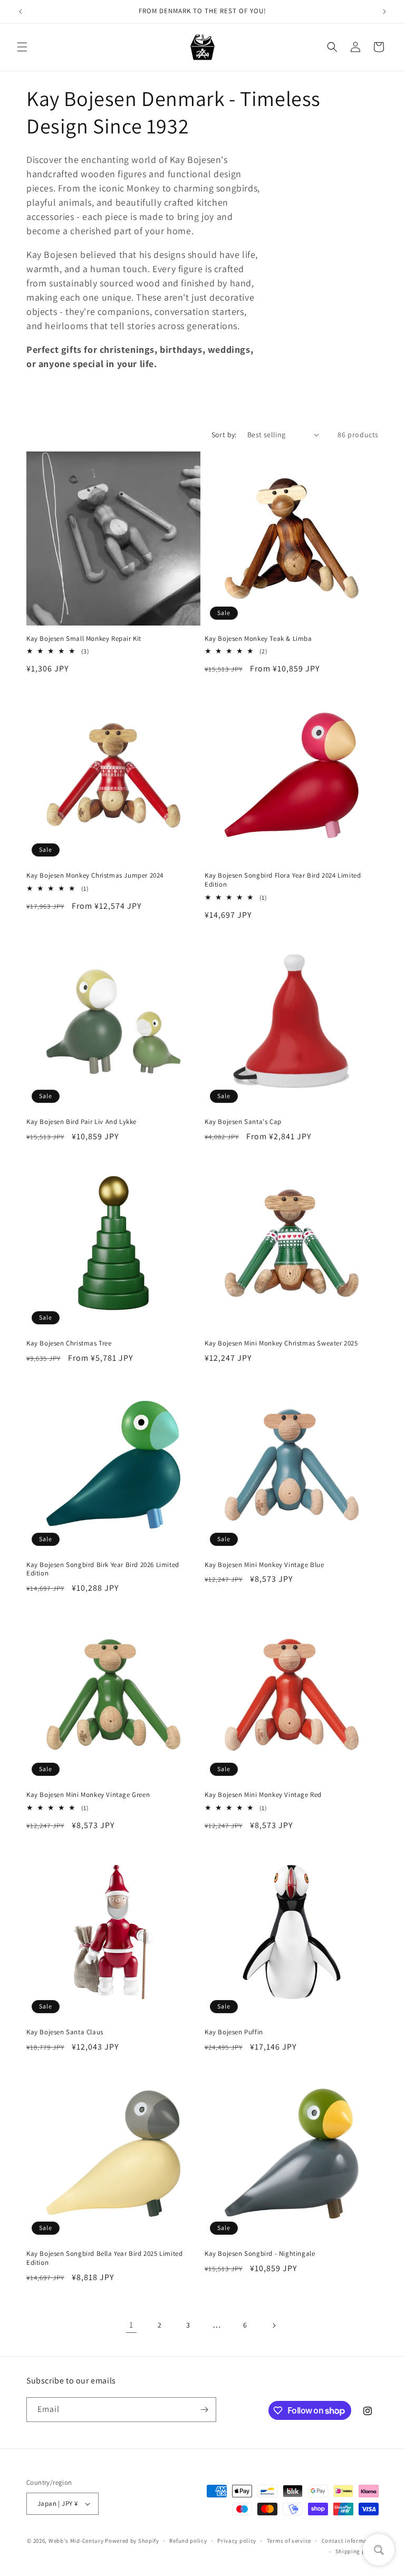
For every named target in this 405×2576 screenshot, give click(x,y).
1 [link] (131, 2325)
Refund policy (188, 2541)
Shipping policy (357, 2551)
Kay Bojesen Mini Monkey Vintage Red (263, 1795)
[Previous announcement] (21, 12)
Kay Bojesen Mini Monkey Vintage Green (88, 1795)
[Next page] (274, 2325)
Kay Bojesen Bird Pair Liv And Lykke (81, 1122)
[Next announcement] (384, 12)
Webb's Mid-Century (76, 2541)
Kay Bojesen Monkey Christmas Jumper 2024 (95, 876)
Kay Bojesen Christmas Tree (69, 1343)
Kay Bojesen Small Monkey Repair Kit (84, 639)
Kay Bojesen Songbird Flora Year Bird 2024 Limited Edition (283, 880)
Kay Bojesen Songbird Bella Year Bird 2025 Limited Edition (104, 2258)
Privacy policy (237, 2541)
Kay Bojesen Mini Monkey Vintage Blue (264, 1565)
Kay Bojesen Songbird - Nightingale (260, 2254)
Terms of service (289, 2541)
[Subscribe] (204, 2410)
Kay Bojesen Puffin (234, 2032)
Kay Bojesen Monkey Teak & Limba (258, 639)
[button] (22, 47)
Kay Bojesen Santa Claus (65, 2032)
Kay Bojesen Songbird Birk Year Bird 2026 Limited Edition (103, 1569)
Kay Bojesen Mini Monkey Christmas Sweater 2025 (281, 1343)
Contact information (350, 2541)
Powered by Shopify (132, 2541)
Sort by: (224, 435)
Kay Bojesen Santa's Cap (243, 1122)
